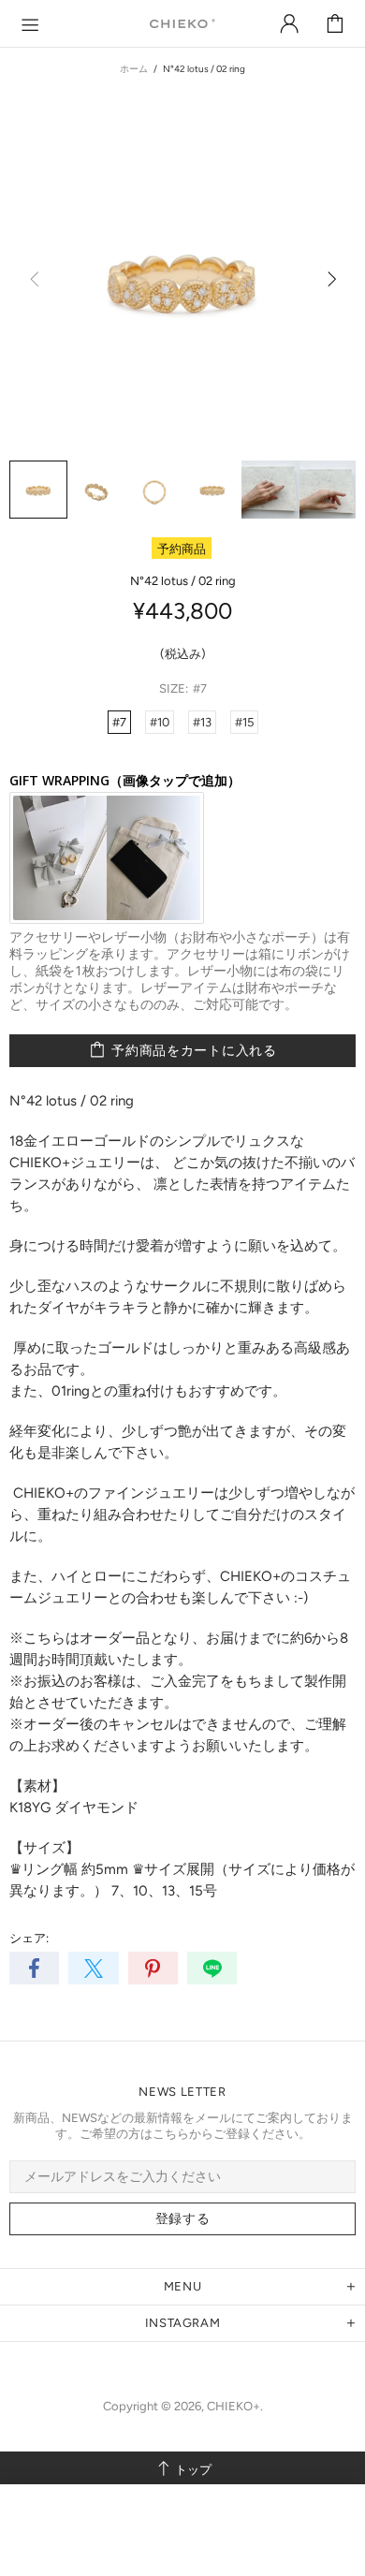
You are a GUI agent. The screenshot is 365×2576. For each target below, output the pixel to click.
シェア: (29, 1938)
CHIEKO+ (182, 24)
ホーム (134, 69)
